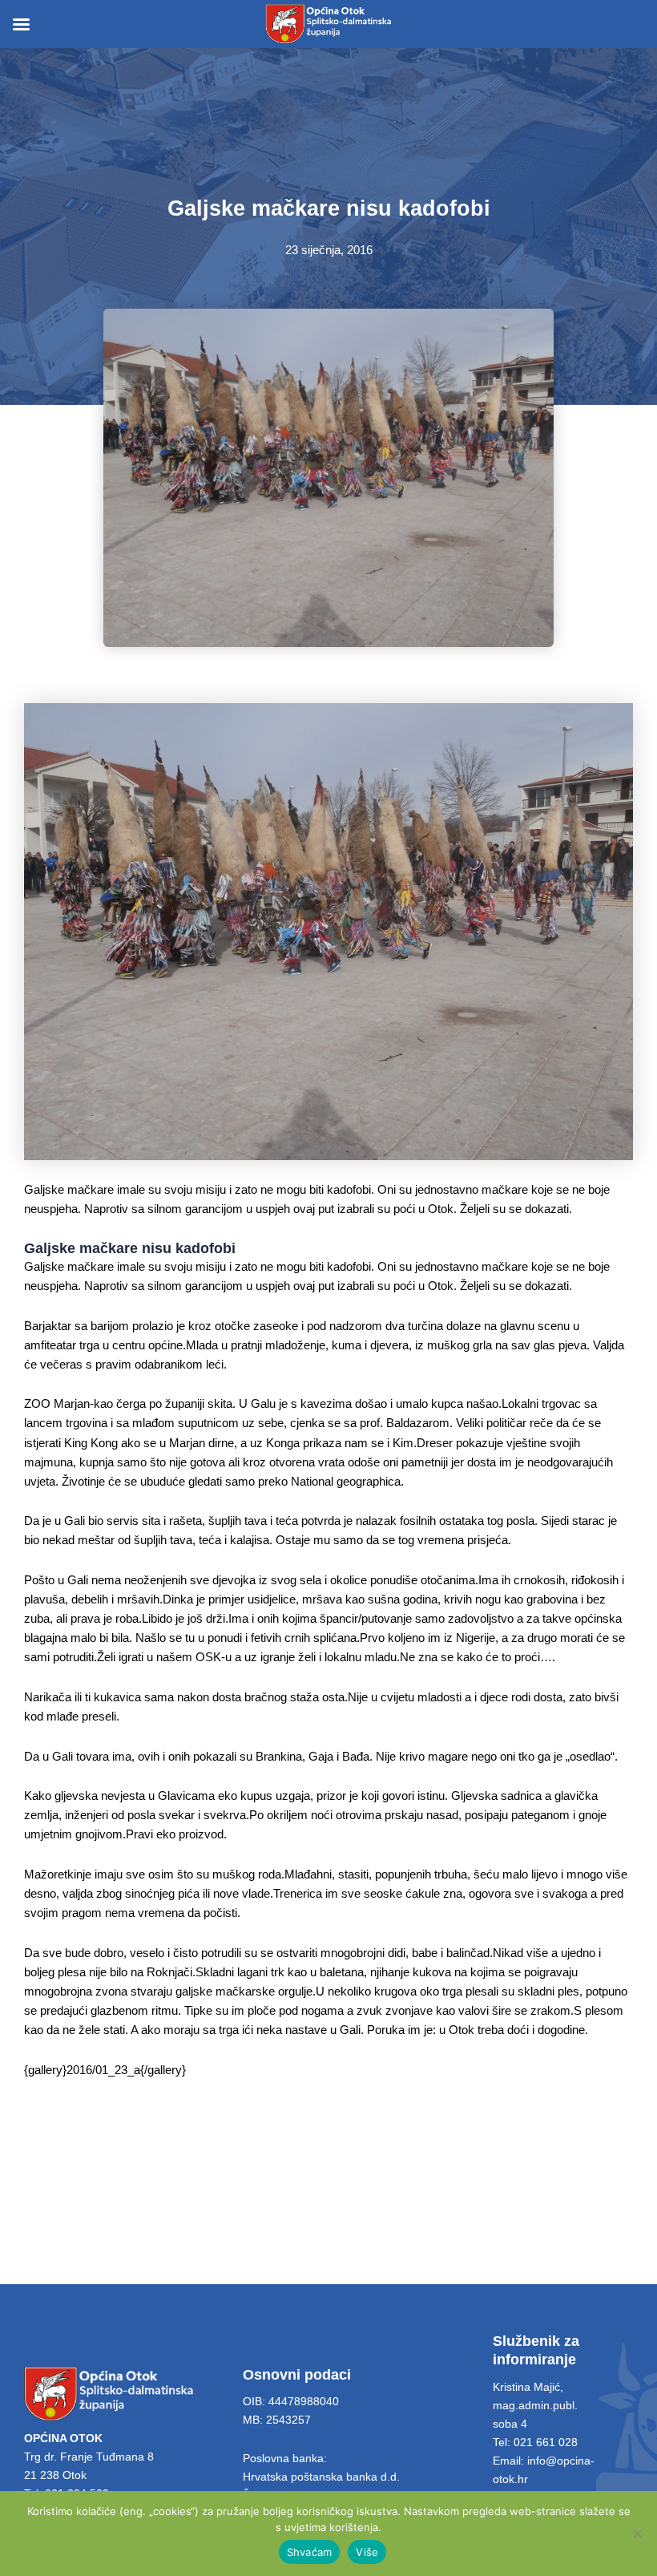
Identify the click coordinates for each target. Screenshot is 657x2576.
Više (367, 2552)
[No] (637, 2534)
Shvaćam (310, 2552)
